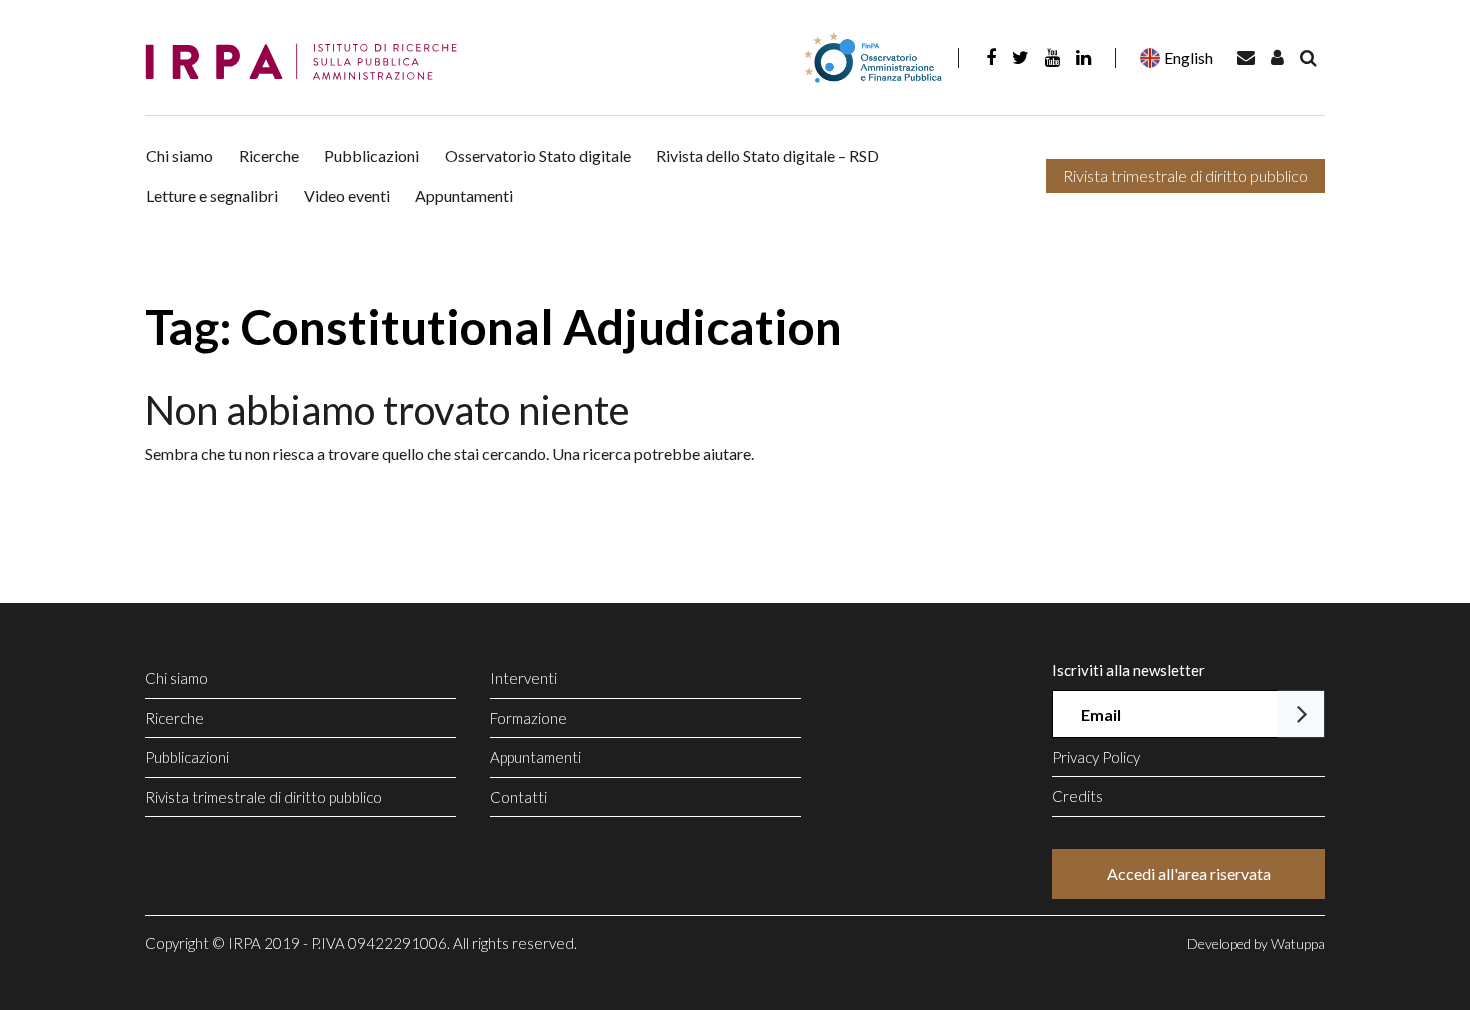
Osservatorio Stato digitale (538, 155)
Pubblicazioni (371, 155)
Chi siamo (179, 155)
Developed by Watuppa (1256, 943)
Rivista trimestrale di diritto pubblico (1185, 175)
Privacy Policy (1096, 757)
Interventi (523, 678)
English (1188, 57)
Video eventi (347, 195)
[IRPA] (308, 62)
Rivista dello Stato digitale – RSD (767, 155)
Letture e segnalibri (212, 195)
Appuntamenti (464, 195)
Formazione (528, 718)
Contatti (518, 797)
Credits (1077, 796)
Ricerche (269, 155)
